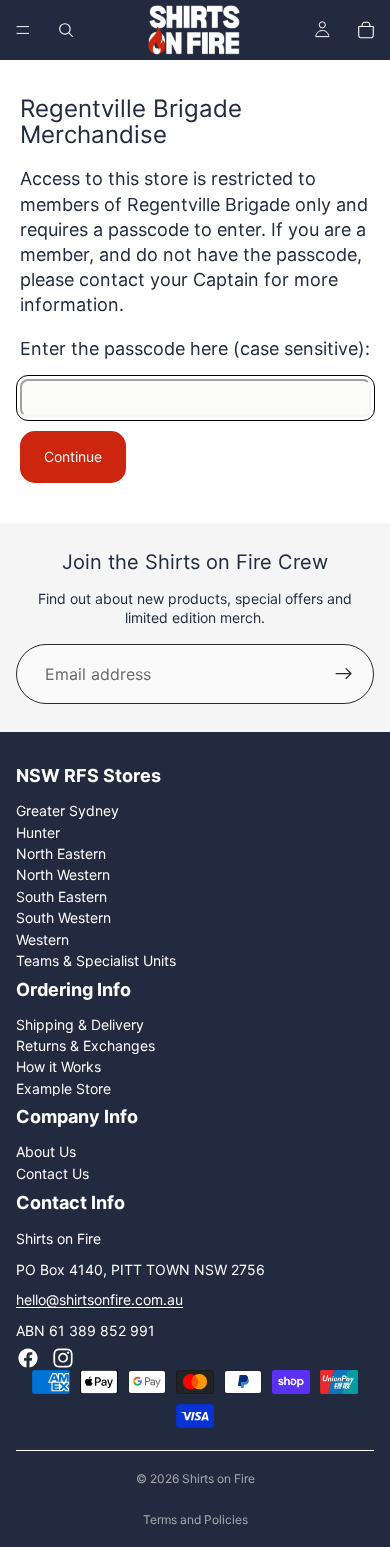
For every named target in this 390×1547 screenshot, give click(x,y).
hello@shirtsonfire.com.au (99, 1299)
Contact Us (52, 1172)
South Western (63, 917)
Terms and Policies (195, 1519)
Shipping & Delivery (80, 1023)
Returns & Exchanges (85, 1045)
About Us (46, 1151)
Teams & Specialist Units (96, 960)
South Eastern (61, 896)
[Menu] (23, 30)
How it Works (58, 1066)
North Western (63, 874)
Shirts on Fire (218, 1478)
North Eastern (61, 853)
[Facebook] (28, 1358)
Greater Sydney (67, 810)
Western (42, 938)
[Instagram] (63, 1358)
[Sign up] (344, 674)
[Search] (66, 30)
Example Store (63, 1087)
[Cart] (366, 30)
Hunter (38, 831)
